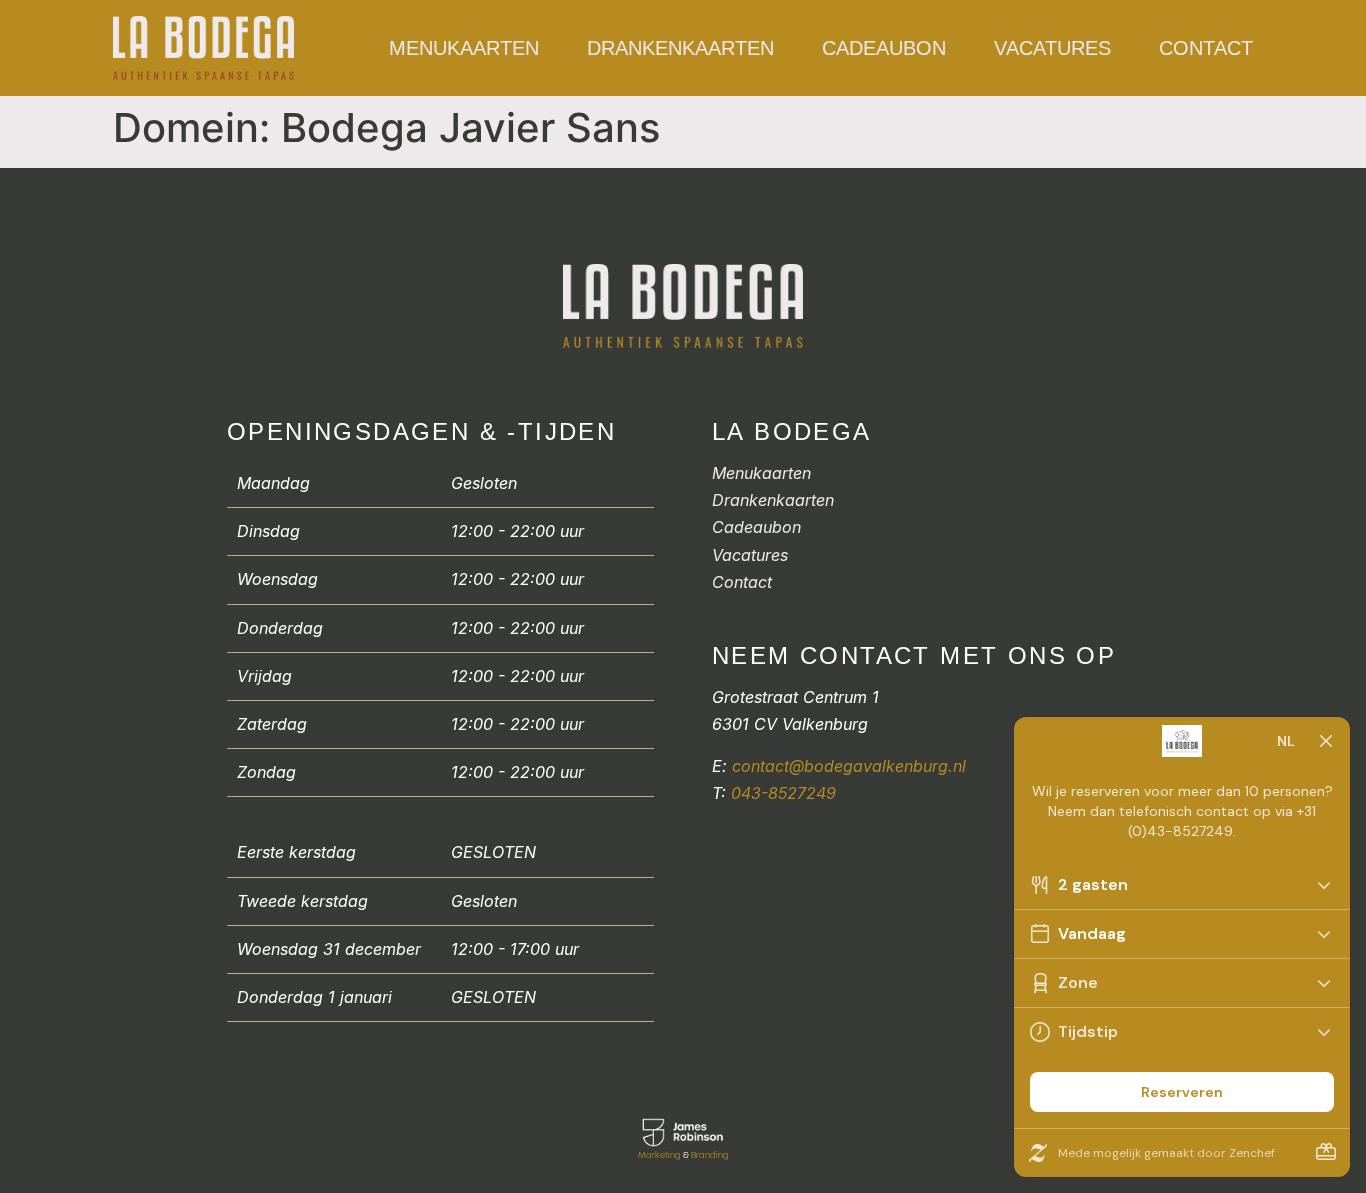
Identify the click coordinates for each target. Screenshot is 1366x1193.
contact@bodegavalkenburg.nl (849, 766)
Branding (710, 1155)
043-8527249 (783, 793)
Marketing (659, 1155)
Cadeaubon (884, 48)
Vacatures (1052, 48)
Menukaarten (464, 48)
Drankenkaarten (680, 48)
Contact (1206, 48)
